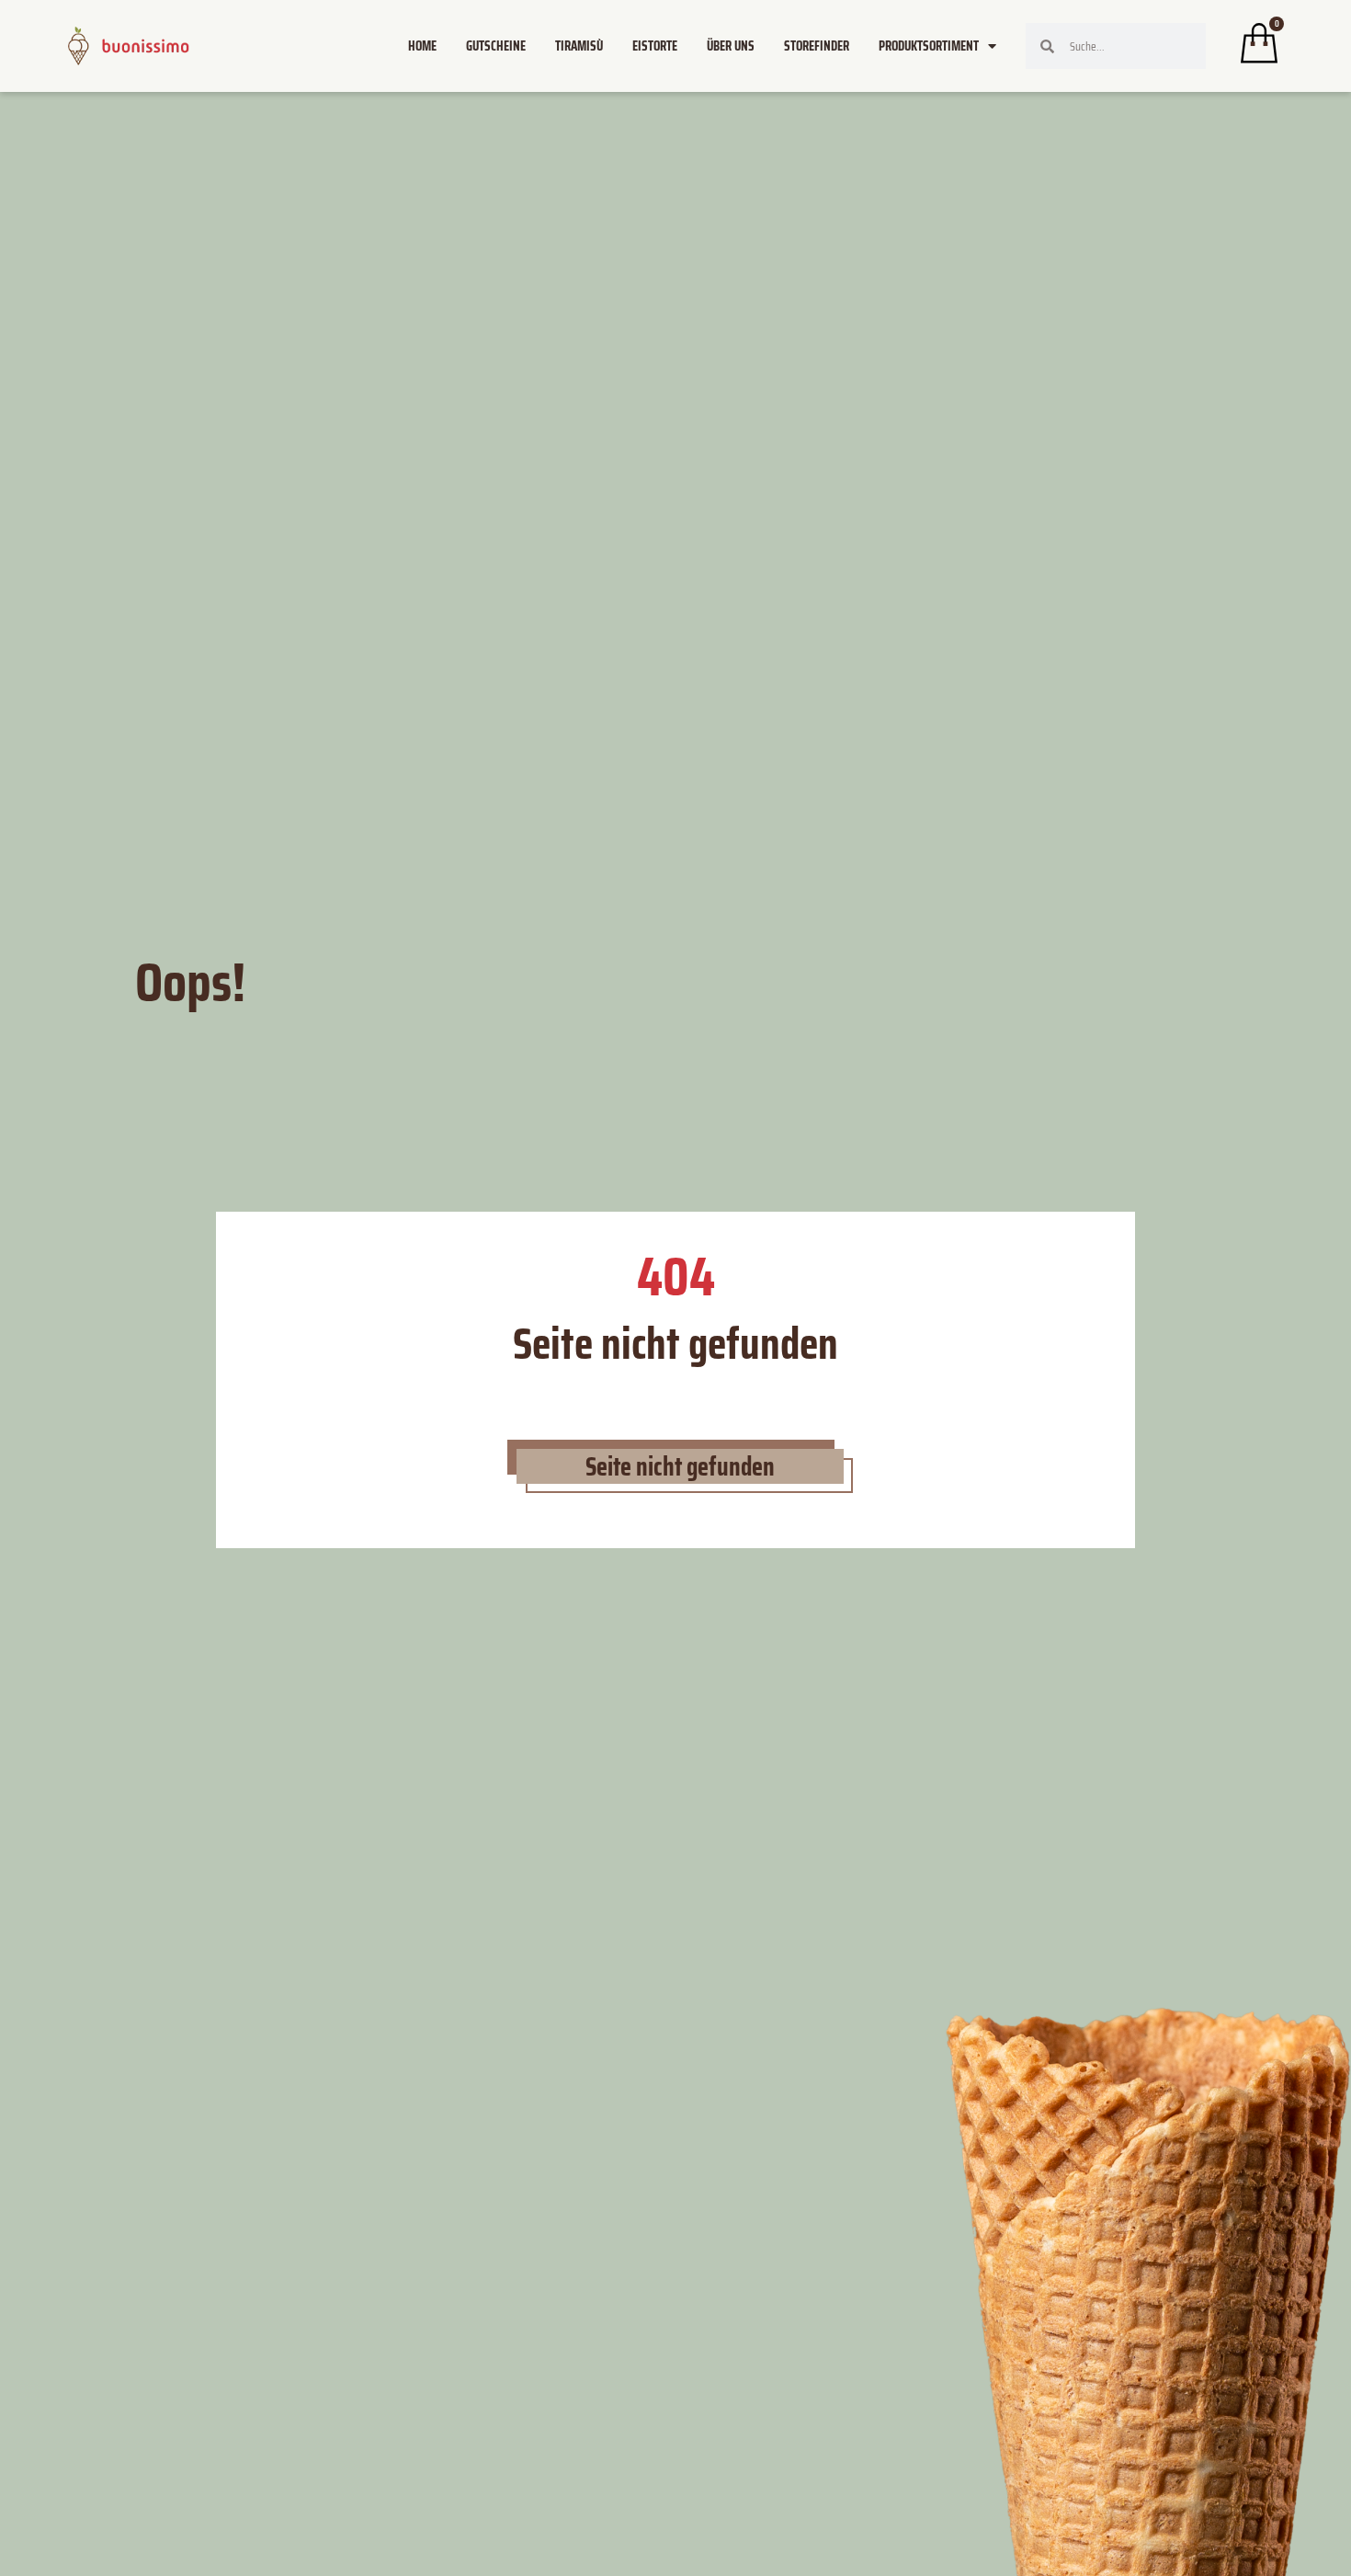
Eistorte (655, 46)
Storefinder (817, 46)
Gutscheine (496, 46)
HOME (422, 46)
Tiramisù (579, 46)
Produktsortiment (929, 46)
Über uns (731, 46)
